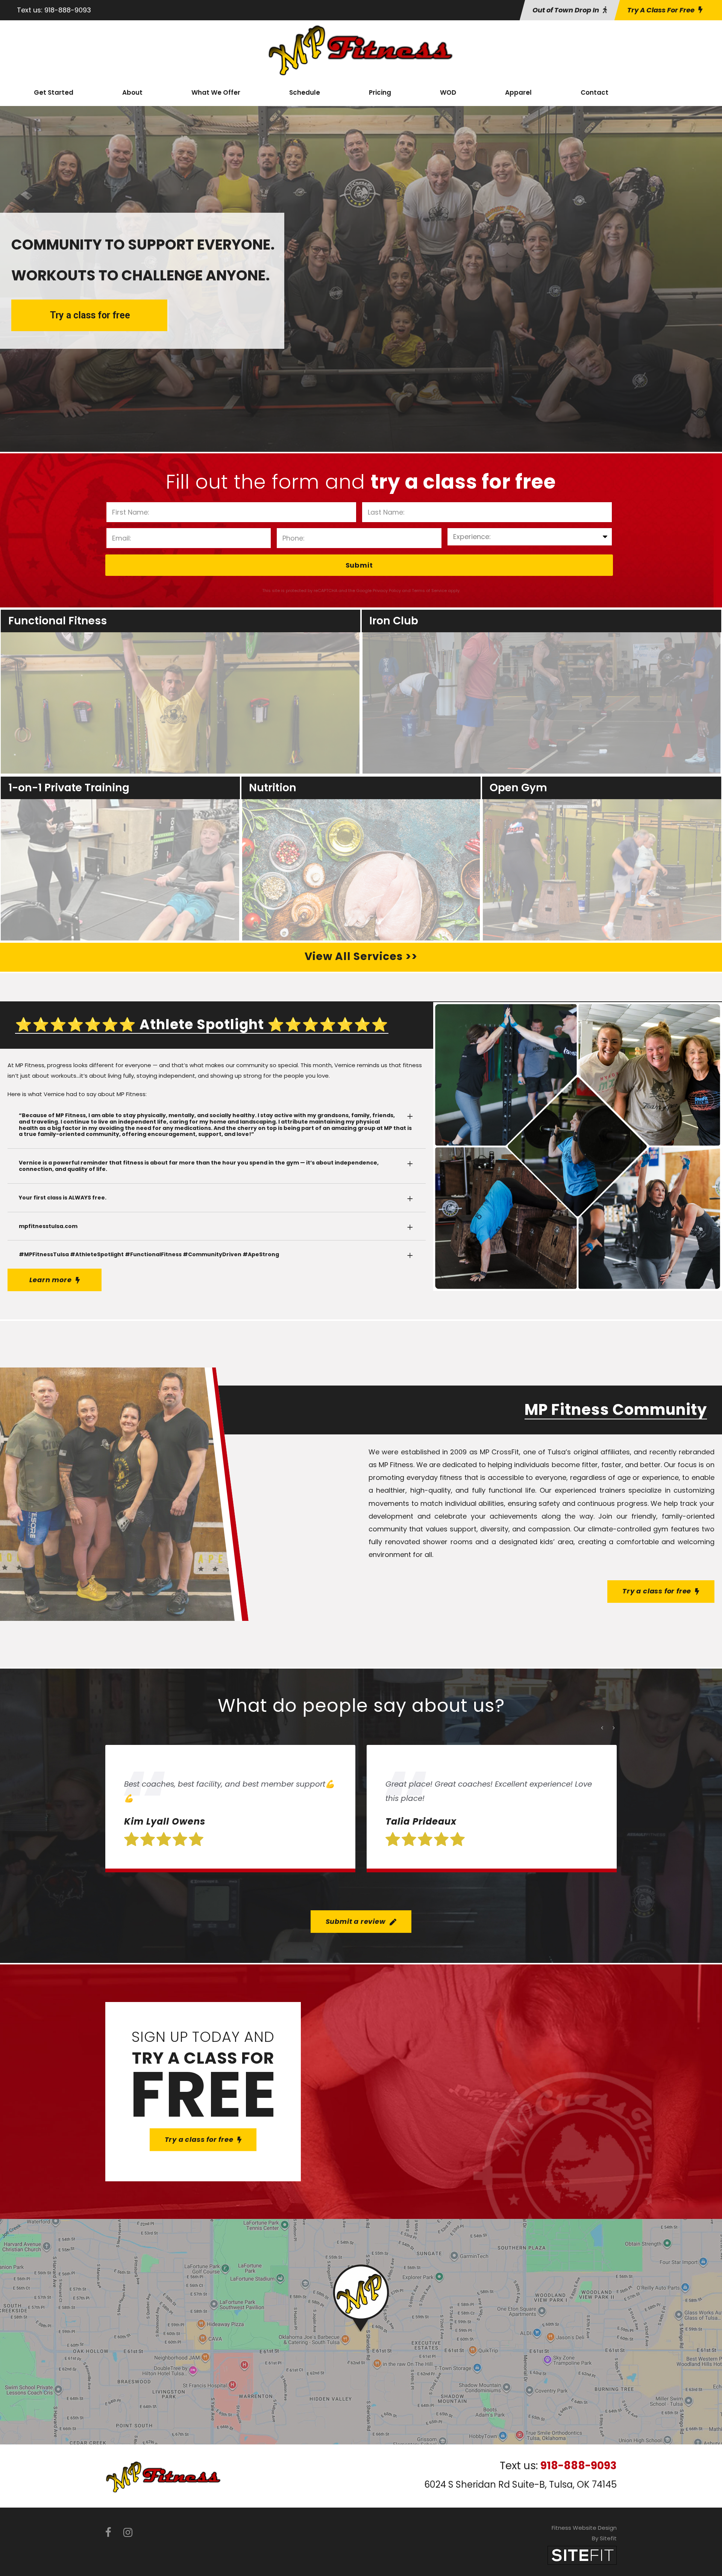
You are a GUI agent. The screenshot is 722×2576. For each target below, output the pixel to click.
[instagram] (128, 2533)
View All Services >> (361, 956)
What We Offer (216, 92)
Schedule (305, 92)
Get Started (54, 92)
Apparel (518, 92)
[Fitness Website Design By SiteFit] (582, 2555)
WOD (448, 92)
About (132, 92)
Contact (595, 92)
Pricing (380, 92)
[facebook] (108, 2533)
